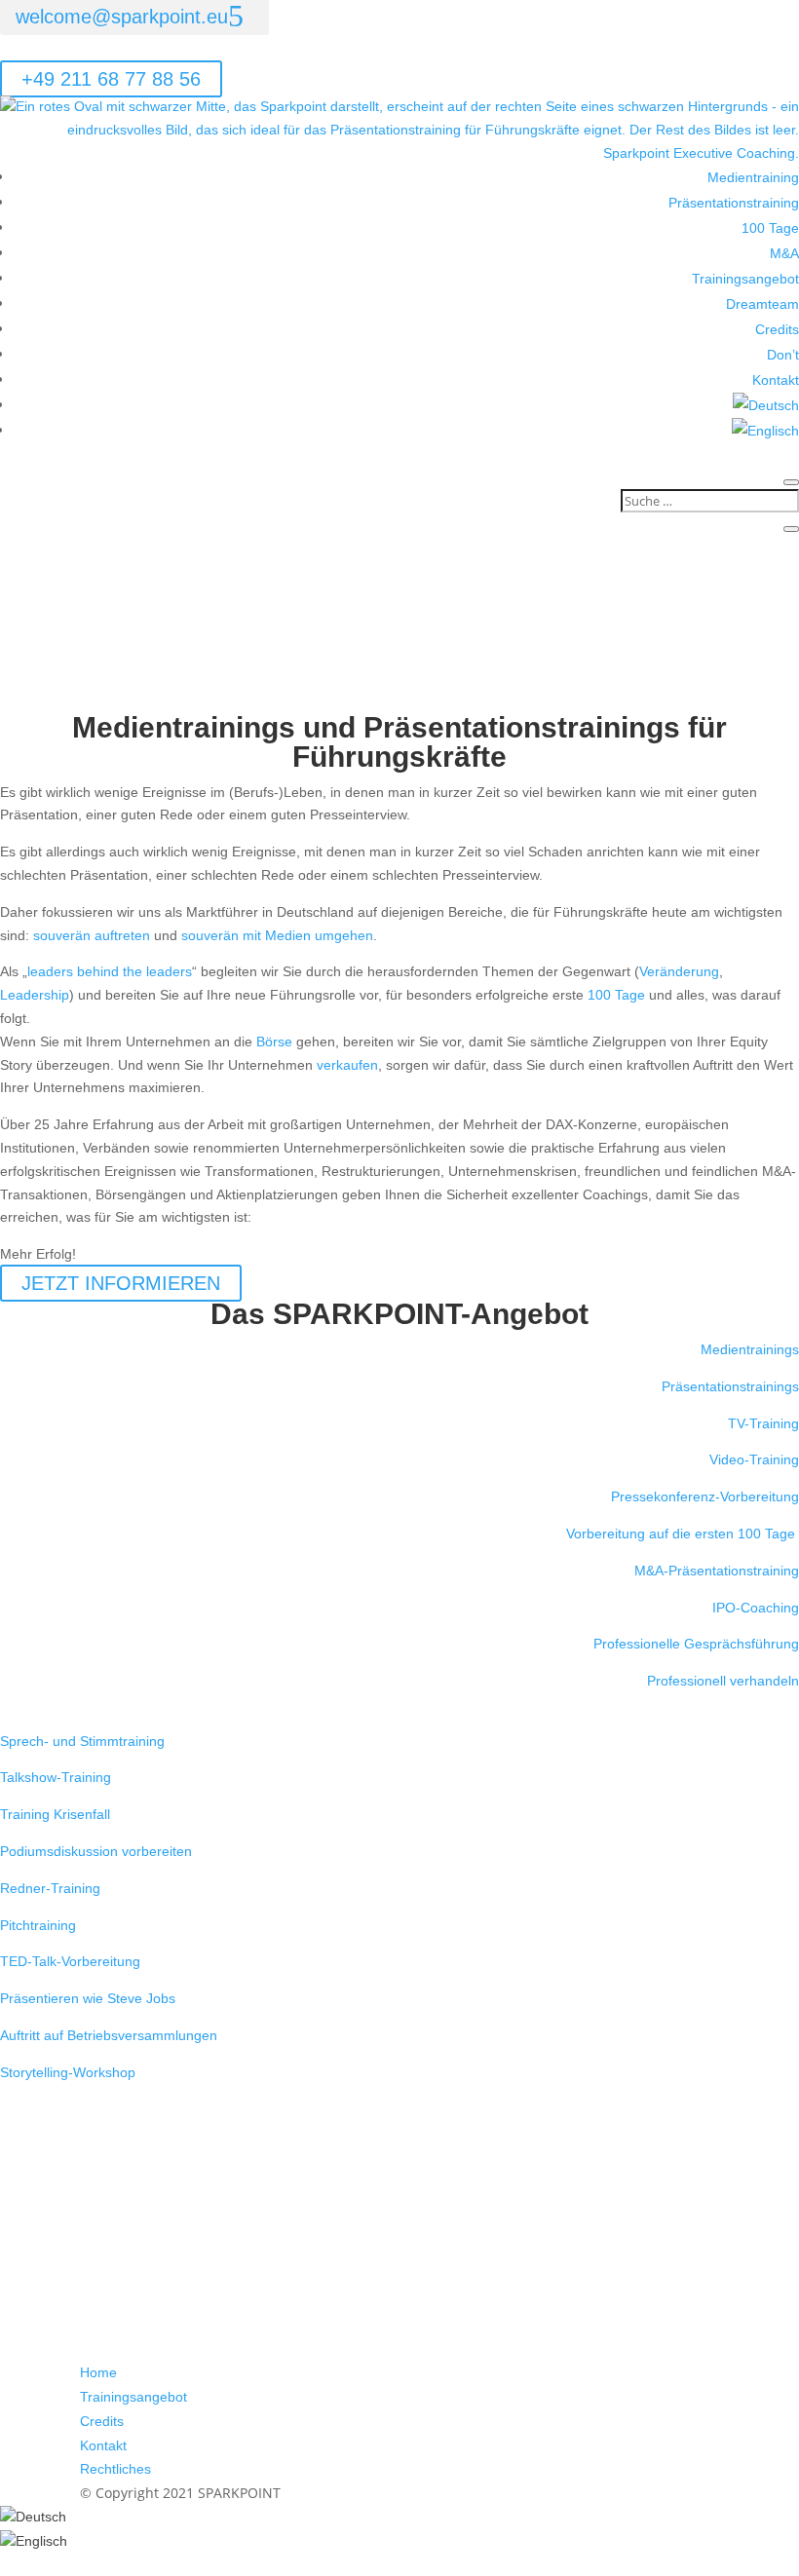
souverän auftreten (94, 935)
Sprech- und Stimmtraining (82, 1741)
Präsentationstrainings (730, 1386)
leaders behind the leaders (110, 971)
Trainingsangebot (745, 279)
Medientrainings (750, 1349)
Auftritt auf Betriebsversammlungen (109, 2035)
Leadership (35, 995)
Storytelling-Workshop (68, 2072)
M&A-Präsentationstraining (717, 1571)
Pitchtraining (38, 1925)
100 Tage (770, 228)
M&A (784, 253)
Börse (274, 1042)
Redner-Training (50, 1888)
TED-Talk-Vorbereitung (70, 1961)
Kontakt (776, 380)
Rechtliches (115, 2469)
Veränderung (679, 971)
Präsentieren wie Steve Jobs (88, 1998)
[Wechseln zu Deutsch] (33, 2517)
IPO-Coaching (756, 1608)
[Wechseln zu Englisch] (765, 431)
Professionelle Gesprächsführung (696, 1644)
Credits (777, 329)
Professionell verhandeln (723, 1681)
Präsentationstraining (734, 203)
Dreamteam (762, 304)
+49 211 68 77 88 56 (111, 79)
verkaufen (347, 1065)
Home (98, 2372)
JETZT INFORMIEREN (121, 1283)
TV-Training (763, 1423)
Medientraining (753, 177)
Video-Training (754, 1459)
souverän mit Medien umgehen (277, 935)
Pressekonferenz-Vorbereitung (705, 1496)
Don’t (783, 355)
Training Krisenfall (55, 1814)
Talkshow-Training (56, 1777)
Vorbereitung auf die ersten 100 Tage (683, 1534)
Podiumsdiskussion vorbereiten (96, 1851)
